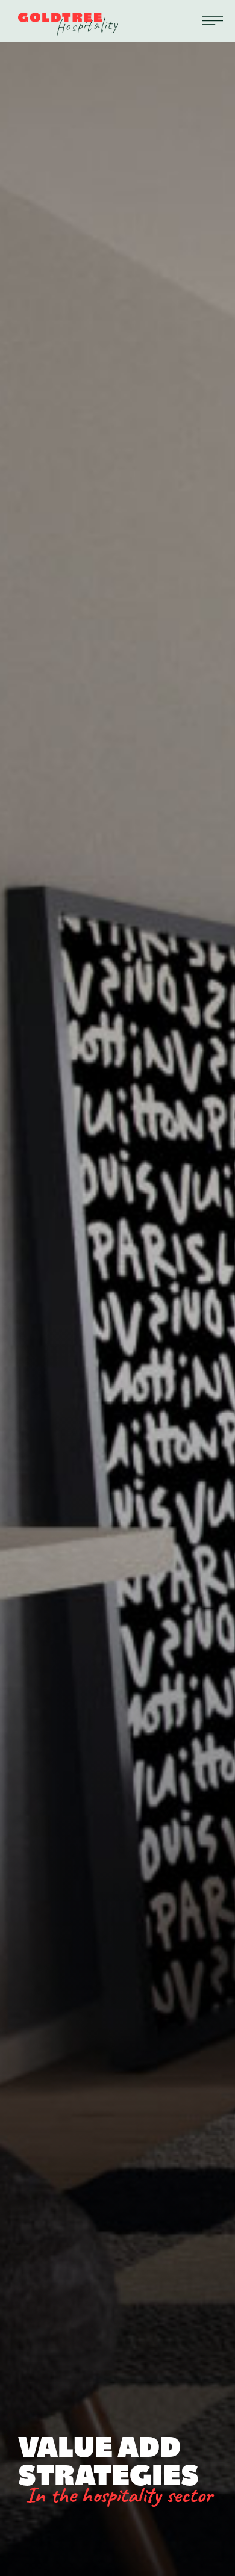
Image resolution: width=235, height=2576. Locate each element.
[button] (212, 21)
